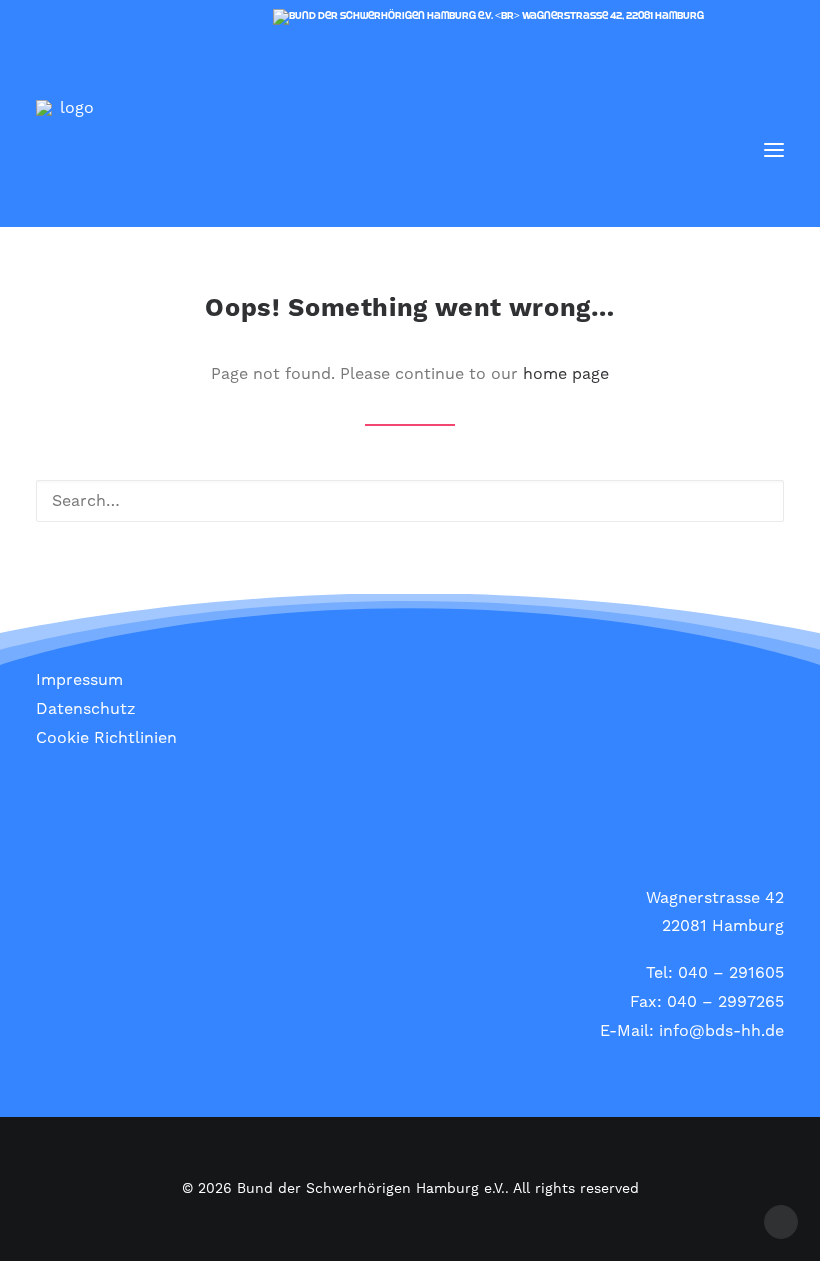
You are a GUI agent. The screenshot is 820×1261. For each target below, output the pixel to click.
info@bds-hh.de (721, 1031)
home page (566, 374)
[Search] (715, 150)
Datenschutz (86, 709)
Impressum (79, 680)
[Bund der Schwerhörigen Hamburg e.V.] (68, 150)
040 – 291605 (731, 973)
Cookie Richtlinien (106, 738)
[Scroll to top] (781, 1221)
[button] (774, 150)
